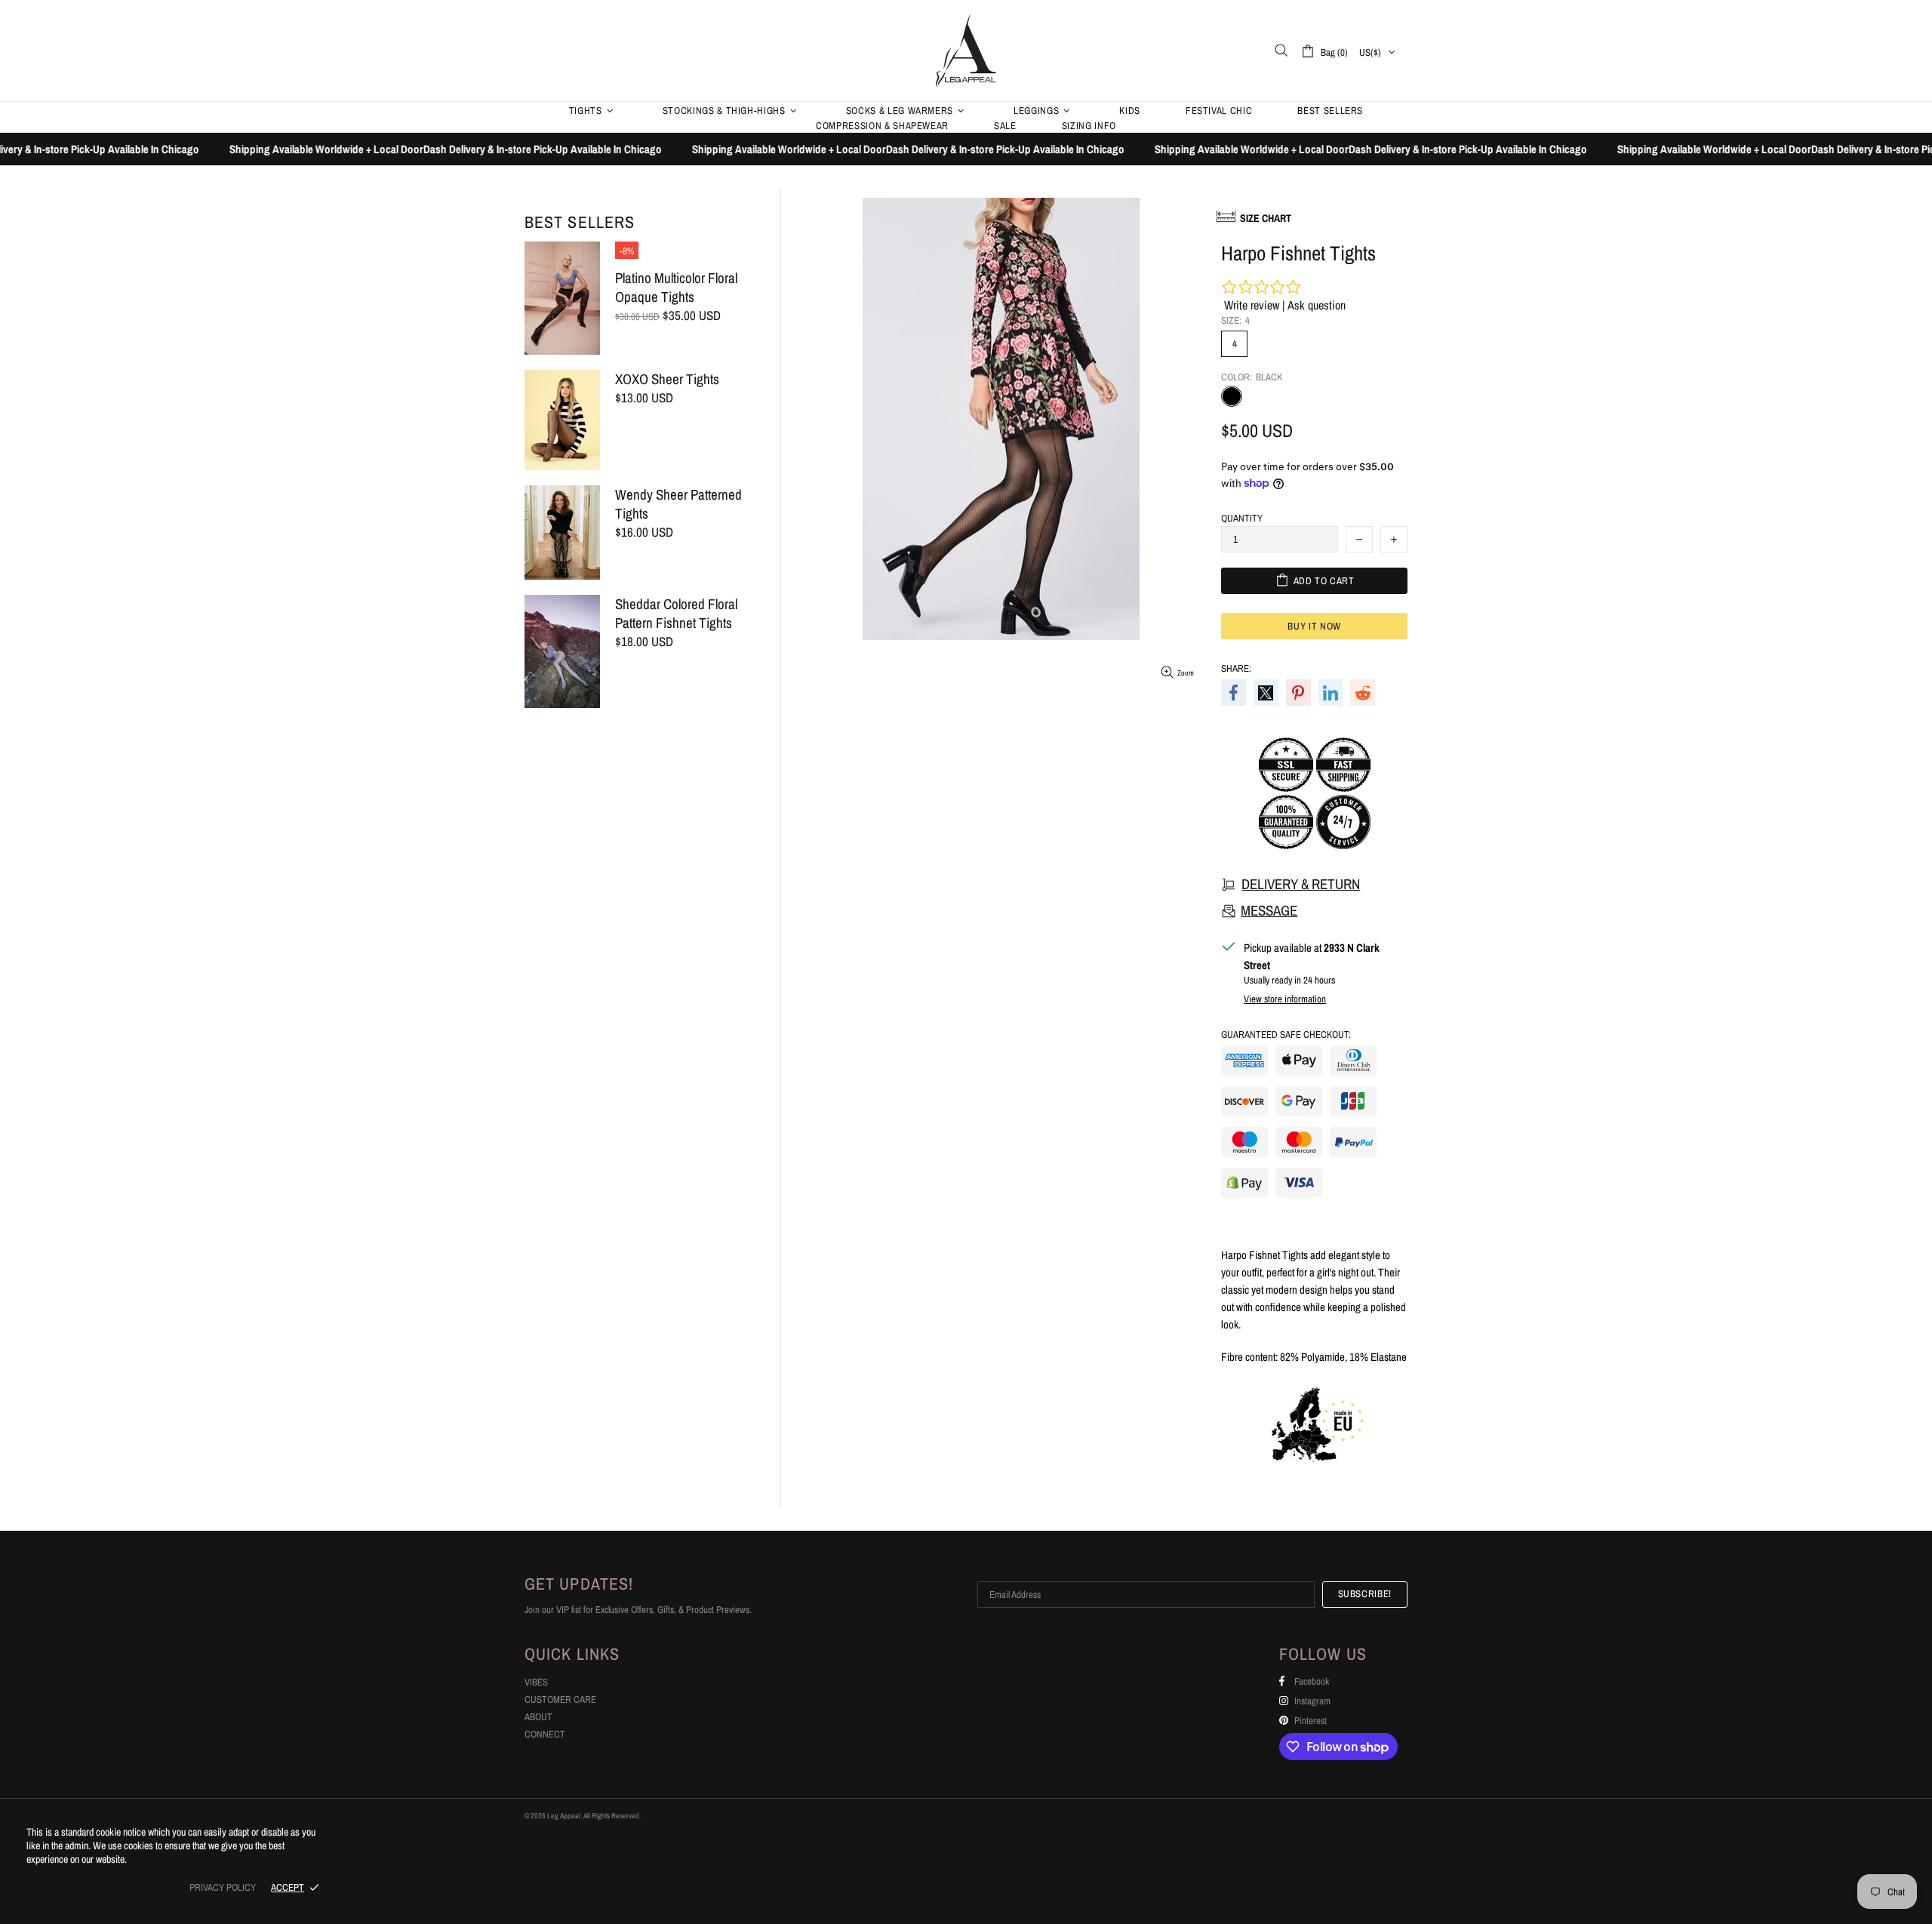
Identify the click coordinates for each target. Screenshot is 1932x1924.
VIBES (536, 1682)
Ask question (1317, 305)
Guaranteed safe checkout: (1286, 1034)
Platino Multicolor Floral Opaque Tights (676, 288)
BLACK (1232, 396)
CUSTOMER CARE (560, 1699)
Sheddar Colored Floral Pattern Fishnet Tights (676, 614)
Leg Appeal (966, 50)
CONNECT (545, 1734)
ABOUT (538, 1717)
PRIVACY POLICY (223, 1887)
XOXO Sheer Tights (667, 379)
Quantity (1242, 518)
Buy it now (1314, 626)
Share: (1236, 668)
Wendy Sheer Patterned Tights (678, 504)
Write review (1252, 305)
